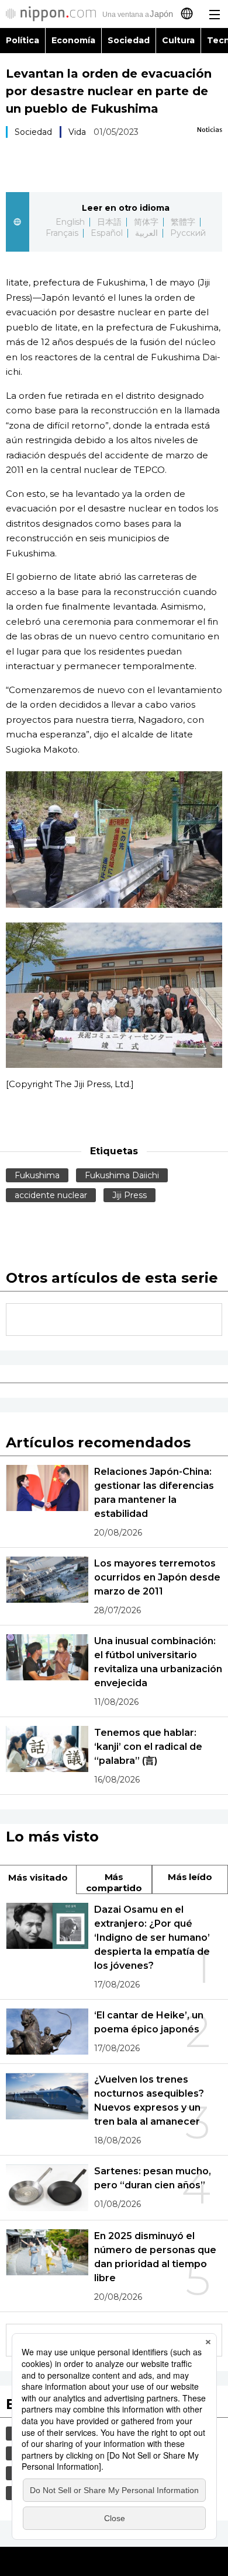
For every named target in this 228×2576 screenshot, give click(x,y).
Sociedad (129, 40)
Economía (73, 40)
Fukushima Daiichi (122, 1175)
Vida (77, 132)
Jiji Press (129, 1195)
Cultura (178, 40)
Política (23, 40)
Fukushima (37, 1175)
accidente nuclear (51, 1195)
